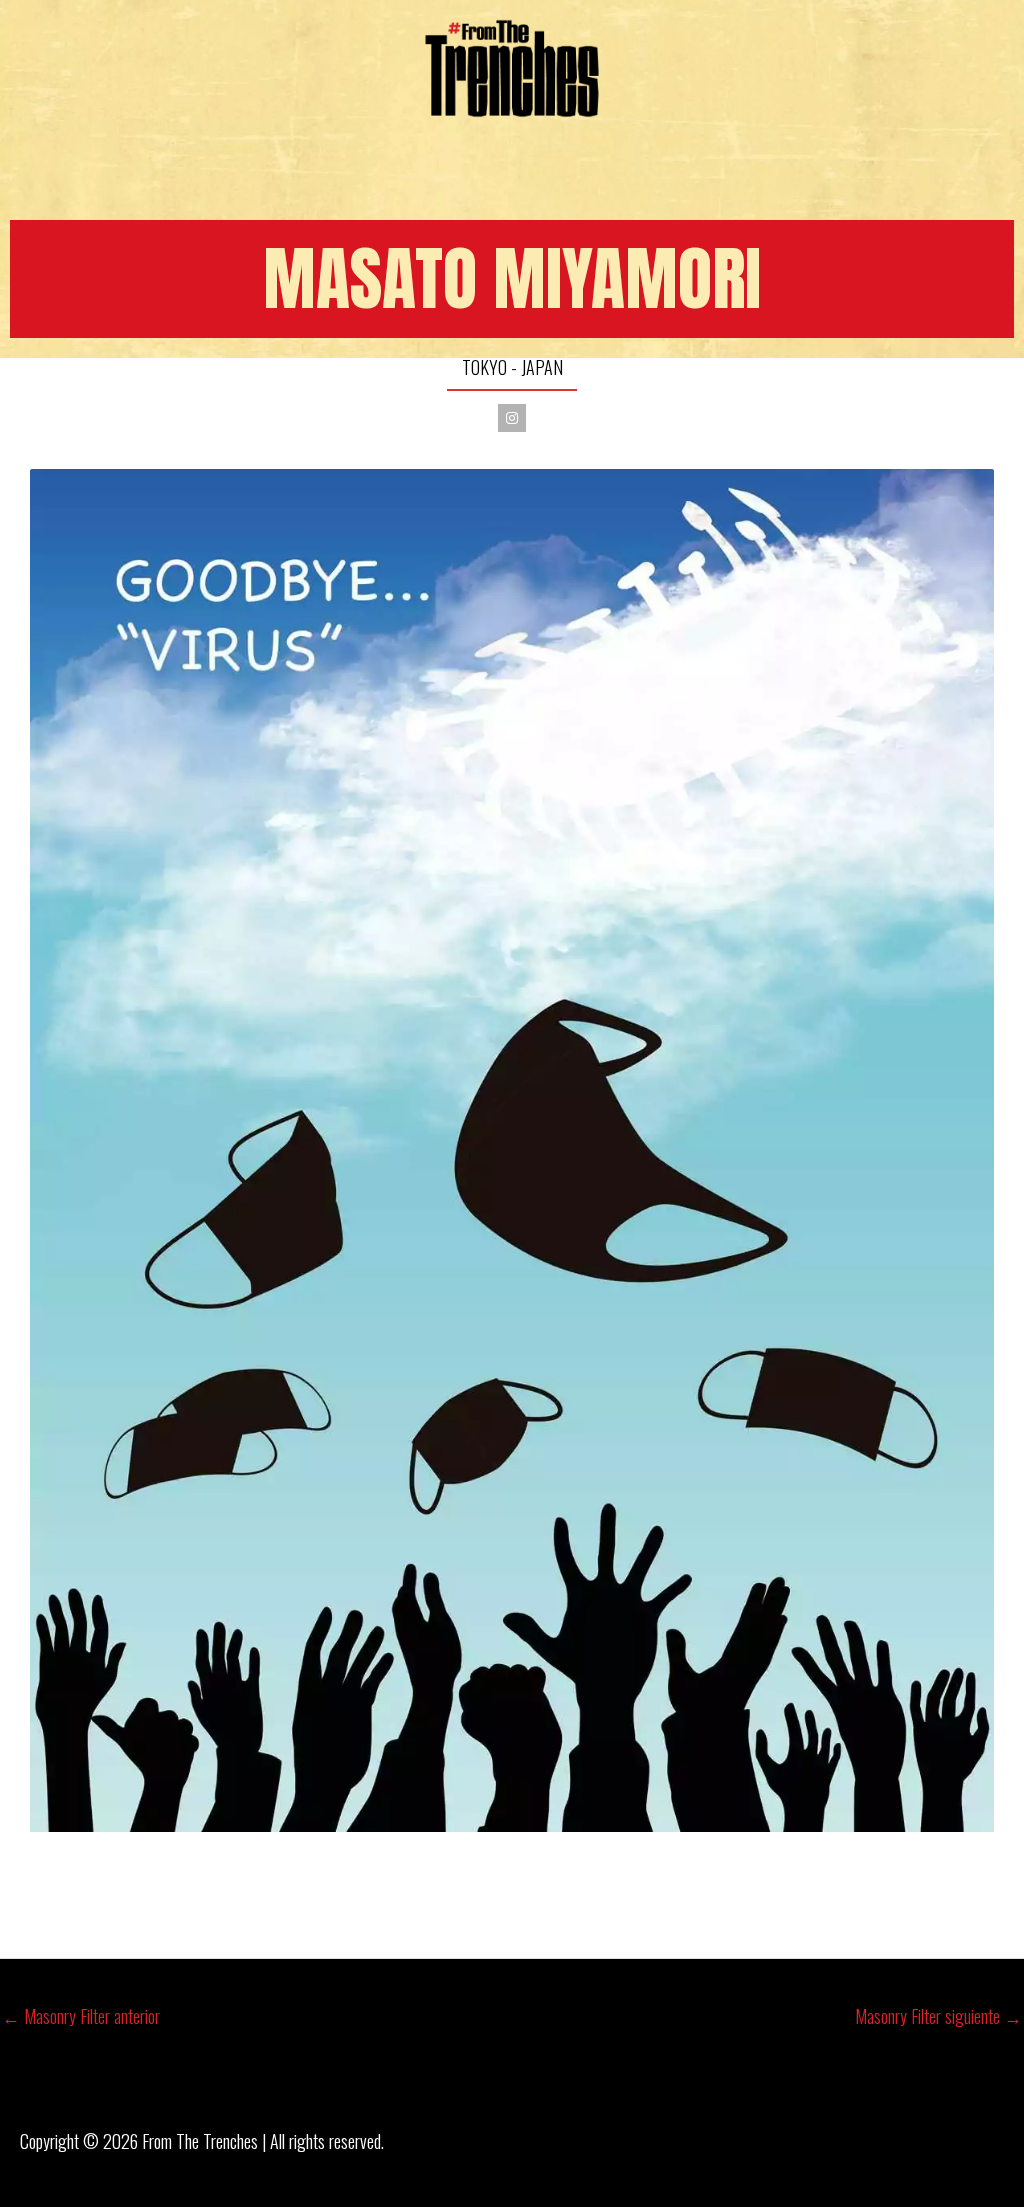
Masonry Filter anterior (81, 2016)
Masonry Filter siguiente (938, 2016)
